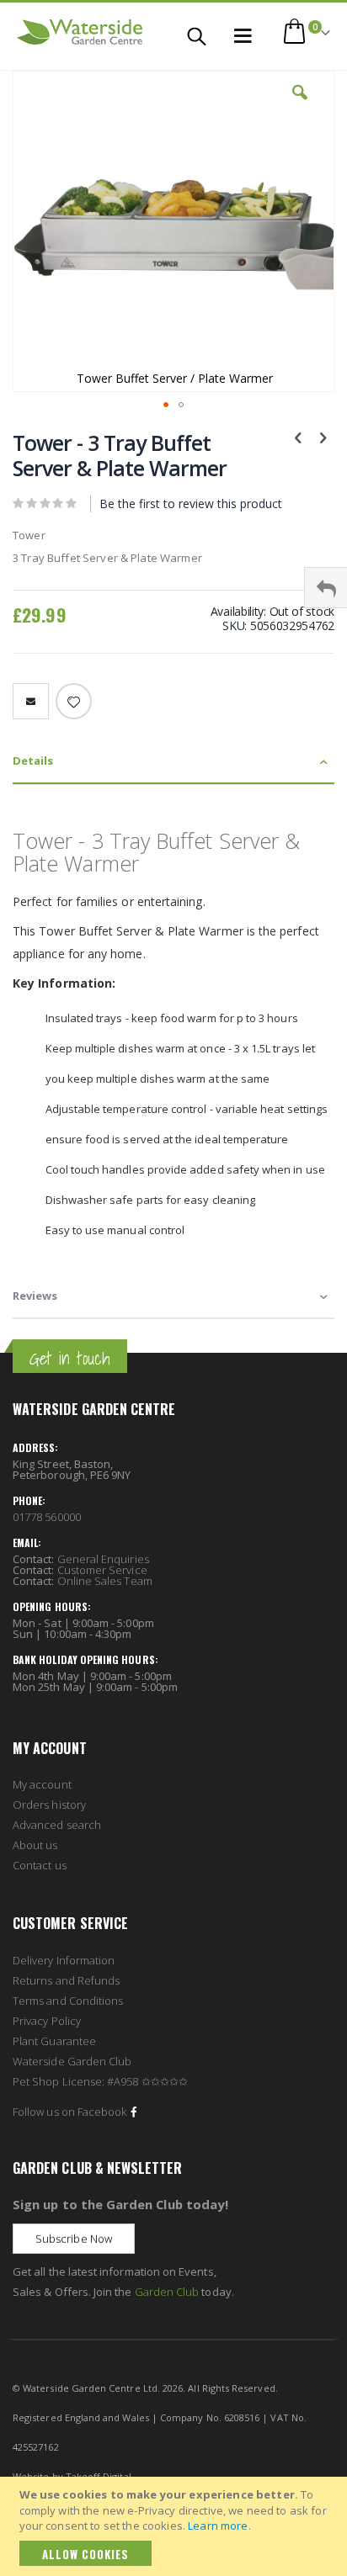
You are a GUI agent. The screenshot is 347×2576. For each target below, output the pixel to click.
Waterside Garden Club (72, 2061)
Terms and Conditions (68, 2001)
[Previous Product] (298, 437)
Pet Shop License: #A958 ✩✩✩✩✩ (100, 2081)
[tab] (173, 762)
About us (35, 1845)
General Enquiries (103, 1559)
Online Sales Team (105, 1581)
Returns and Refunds (66, 1980)
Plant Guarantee (54, 2041)
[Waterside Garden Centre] (80, 32)
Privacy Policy (47, 2021)
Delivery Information (64, 1960)
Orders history (49, 1805)
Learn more (218, 2526)
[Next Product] (323, 437)
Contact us (40, 1865)
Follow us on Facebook (69, 2112)
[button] (300, 105)
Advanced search (57, 1825)
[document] (176, 2526)
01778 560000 (47, 1517)
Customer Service (102, 1570)
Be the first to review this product (191, 504)
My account (42, 1784)
